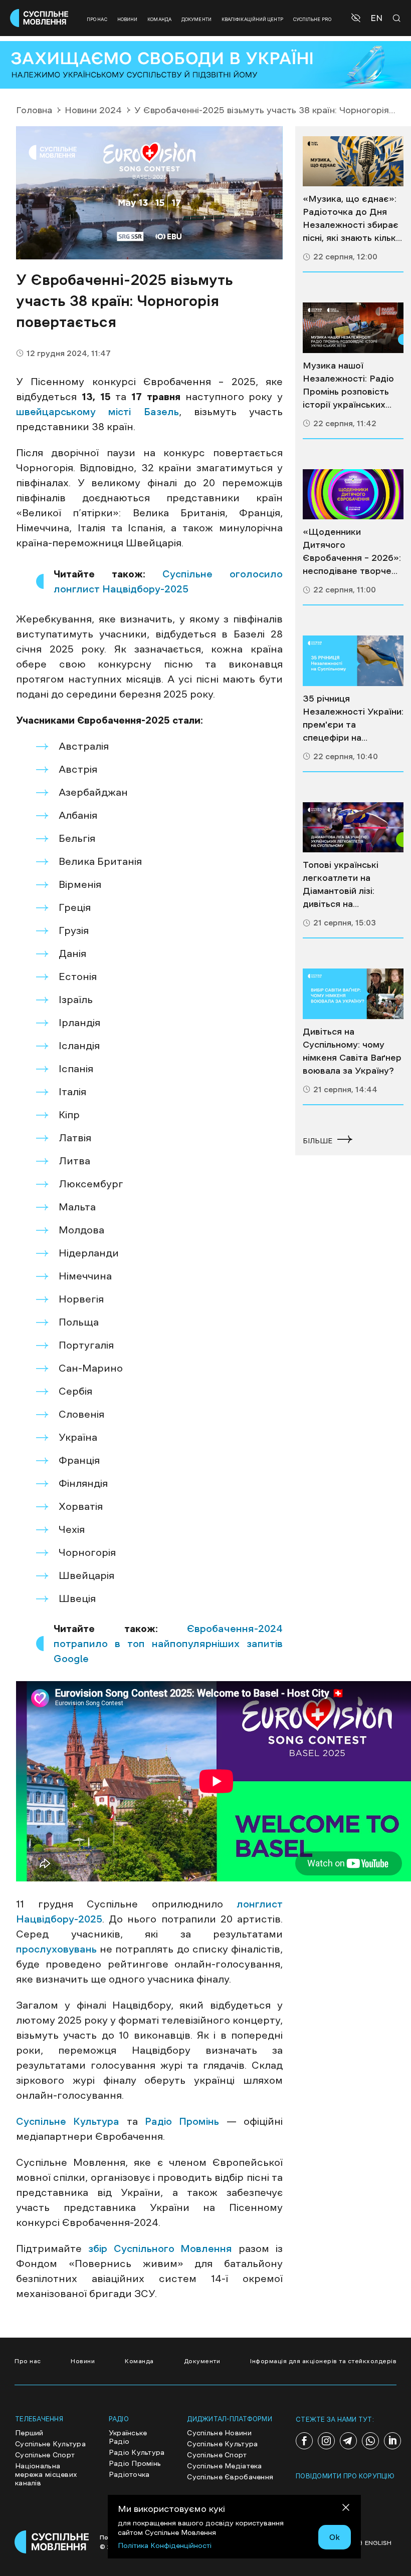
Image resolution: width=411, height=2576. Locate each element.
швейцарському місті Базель (97, 412)
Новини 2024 (93, 110)
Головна (34, 110)
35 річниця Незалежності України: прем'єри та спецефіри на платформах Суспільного (353, 719)
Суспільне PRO (312, 19)
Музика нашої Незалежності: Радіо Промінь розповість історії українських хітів (348, 386)
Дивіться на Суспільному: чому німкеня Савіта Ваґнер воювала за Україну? (352, 1051)
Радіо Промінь (182, 2121)
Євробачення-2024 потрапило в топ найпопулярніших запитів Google (168, 1644)
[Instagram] (326, 2441)
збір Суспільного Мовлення (160, 2248)
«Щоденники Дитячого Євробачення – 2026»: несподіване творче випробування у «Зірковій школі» (352, 552)
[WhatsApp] (370, 2441)
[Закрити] (346, 2509)
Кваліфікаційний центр (252, 19)
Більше (318, 1141)
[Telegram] (348, 2441)
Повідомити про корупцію (345, 2476)
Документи (196, 19)
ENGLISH (378, 2543)
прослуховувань (58, 1949)
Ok (335, 2537)
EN (376, 18)
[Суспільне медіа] (353, 162)
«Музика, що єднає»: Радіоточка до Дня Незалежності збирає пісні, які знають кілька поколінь (352, 219)
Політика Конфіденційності (165, 2545)
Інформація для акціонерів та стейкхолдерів (323, 2361)
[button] (357, 18)
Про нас (97, 19)
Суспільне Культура (68, 2121)
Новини (128, 19)
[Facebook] (304, 2441)
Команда (159, 19)
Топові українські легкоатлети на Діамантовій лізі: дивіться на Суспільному (341, 885)
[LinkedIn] (392, 2441)
